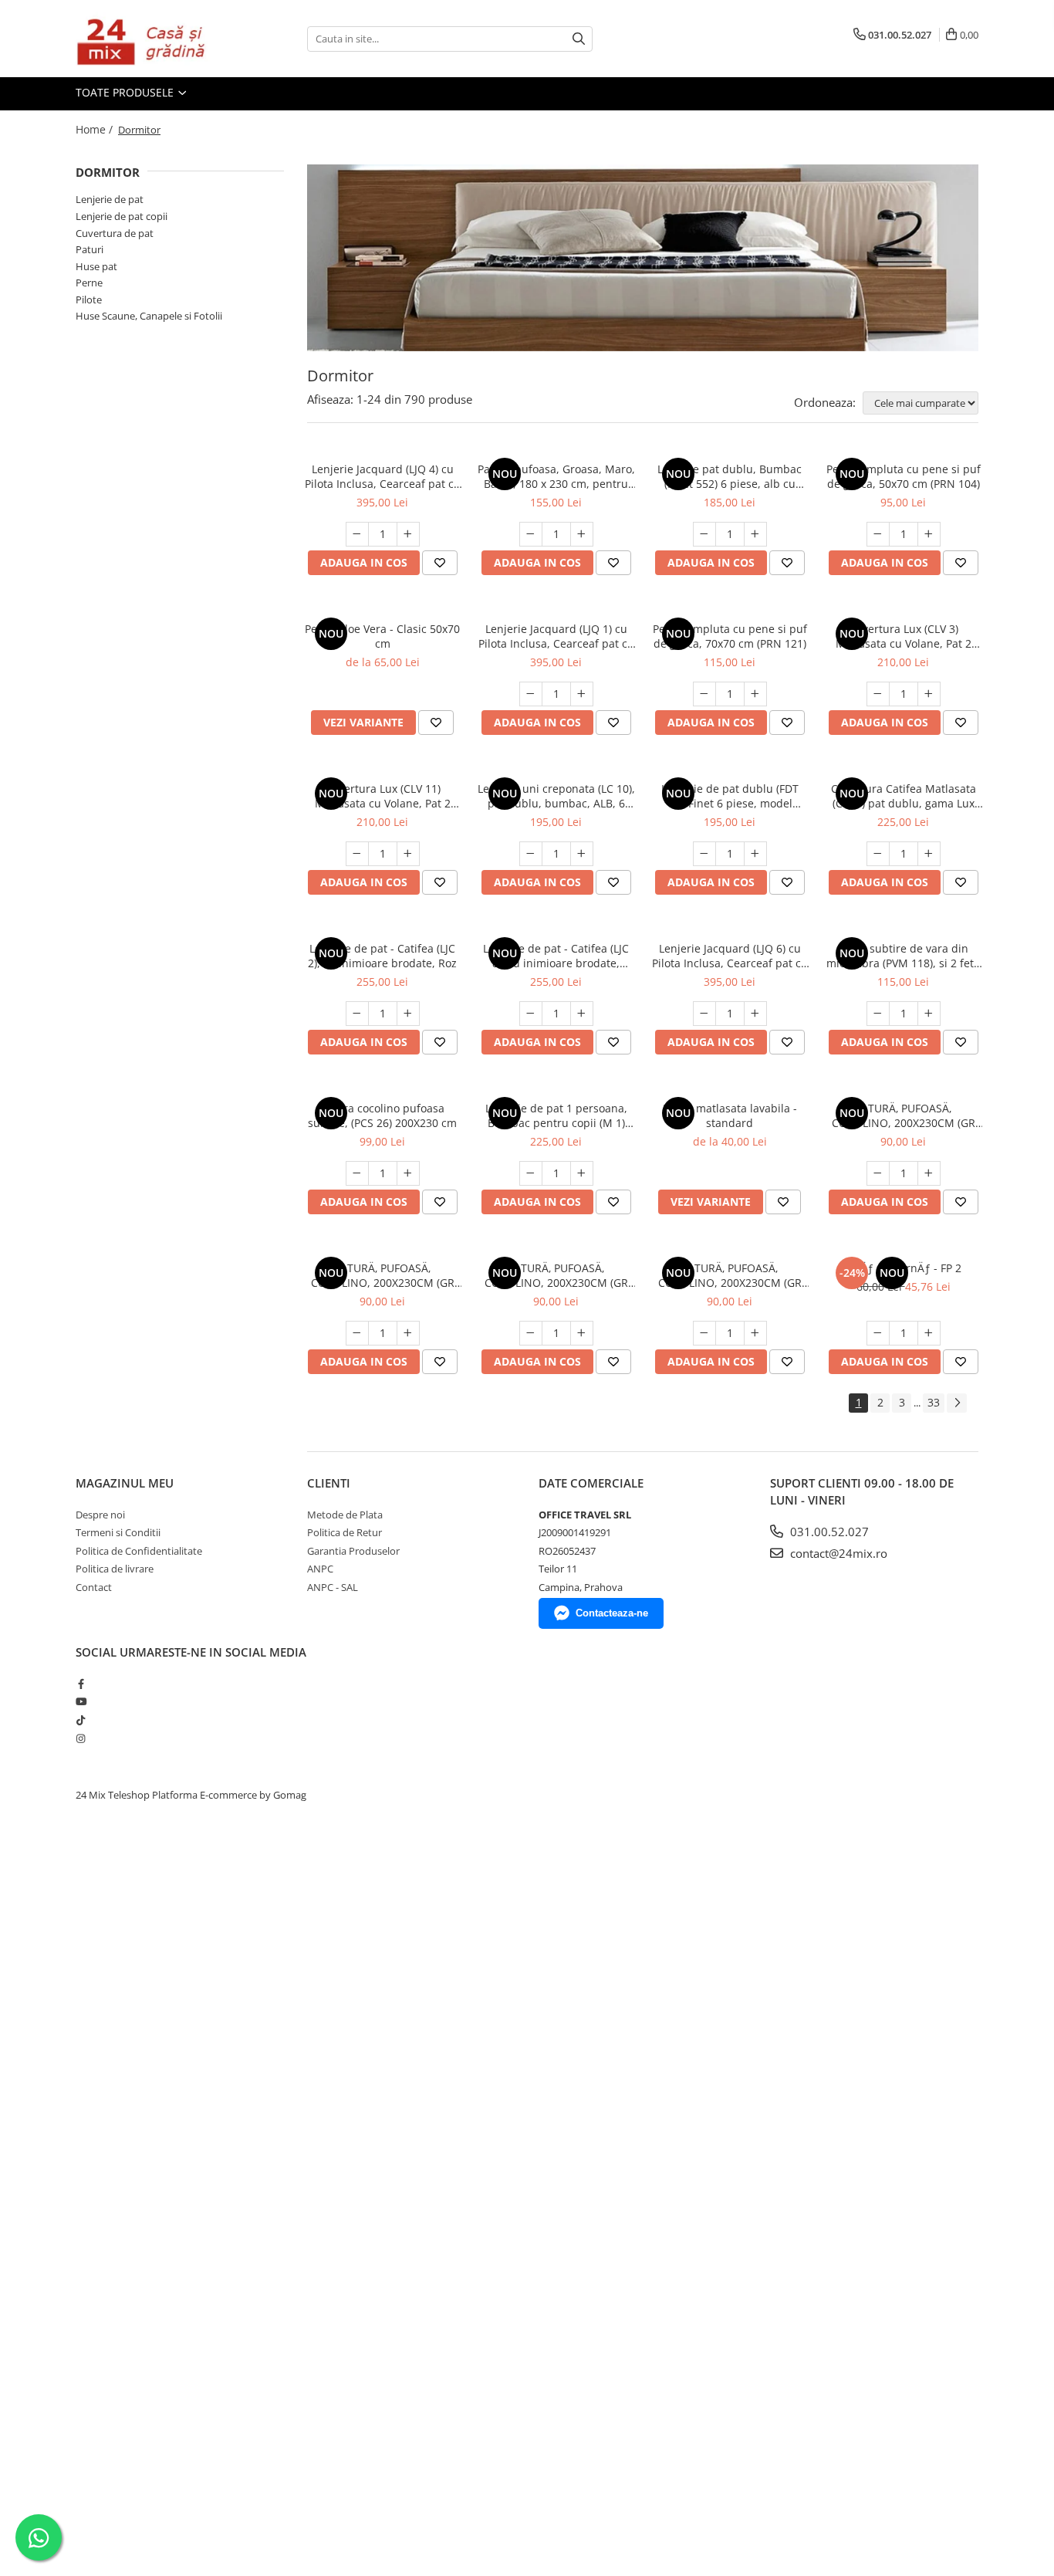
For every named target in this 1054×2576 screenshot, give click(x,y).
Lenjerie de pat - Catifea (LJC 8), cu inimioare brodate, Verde (556, 956)
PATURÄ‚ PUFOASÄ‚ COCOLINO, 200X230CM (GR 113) (730, 1275)
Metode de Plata (345, 1515)
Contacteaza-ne (612, 1613)
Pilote (89, 300)
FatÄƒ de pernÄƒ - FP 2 (903, 1268)
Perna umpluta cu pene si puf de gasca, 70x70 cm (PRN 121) (730, 636)
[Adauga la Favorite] (440, 563)
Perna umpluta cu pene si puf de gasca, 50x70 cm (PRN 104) (904, 476)
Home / (96, 129)
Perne (89, 283)
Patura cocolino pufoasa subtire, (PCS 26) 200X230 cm (382, 1115)
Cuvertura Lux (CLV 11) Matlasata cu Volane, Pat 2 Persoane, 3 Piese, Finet (383, 796)
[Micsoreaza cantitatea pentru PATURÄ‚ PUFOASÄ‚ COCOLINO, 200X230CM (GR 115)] (531, 1333)
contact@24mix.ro (837, 1553)
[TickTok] (81, 1720)
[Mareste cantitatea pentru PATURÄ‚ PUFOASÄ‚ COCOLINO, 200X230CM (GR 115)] (582, 1333)
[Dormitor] (643, 258)
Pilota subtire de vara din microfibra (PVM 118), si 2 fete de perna (903, 956)
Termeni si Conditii (118, 1532)
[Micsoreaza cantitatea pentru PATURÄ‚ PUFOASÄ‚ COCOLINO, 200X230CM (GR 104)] (357, 1333)
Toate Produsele (126, 92)
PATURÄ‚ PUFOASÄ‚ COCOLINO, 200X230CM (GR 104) (383, 1275)
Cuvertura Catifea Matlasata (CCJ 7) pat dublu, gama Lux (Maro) (904, 796)
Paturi (90, 249)
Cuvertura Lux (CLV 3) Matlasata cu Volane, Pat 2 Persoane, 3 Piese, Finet (904, 636)
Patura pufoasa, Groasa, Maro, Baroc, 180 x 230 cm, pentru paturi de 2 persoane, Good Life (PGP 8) (556, 476)
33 (934, 1402)
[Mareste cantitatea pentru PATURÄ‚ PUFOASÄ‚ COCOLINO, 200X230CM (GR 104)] (408, 1333)
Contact (94, 1587)
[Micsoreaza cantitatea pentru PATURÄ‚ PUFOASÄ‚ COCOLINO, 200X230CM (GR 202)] (878, 1173)
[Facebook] (81, 1684)
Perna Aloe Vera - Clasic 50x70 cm (382, 636)
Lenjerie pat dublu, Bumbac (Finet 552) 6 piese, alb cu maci (730, 476)
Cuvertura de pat (115, 233)
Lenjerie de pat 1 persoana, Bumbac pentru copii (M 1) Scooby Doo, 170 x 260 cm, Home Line (556, 1115)
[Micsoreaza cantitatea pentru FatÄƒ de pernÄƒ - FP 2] (878, 1333)
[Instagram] (81, 1738)
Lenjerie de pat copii (122, 216)
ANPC (320, 1569)
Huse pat (96, 266)
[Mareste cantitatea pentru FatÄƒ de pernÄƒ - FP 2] (929, 1333)
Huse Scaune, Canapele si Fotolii (149, 316)
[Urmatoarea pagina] (957, 1403)
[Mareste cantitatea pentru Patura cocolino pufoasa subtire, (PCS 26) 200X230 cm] (408, 1173)
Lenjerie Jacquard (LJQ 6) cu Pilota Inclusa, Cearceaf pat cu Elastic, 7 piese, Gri (730, 956)
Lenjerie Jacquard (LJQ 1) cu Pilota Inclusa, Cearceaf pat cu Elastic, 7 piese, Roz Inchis (556, 636)
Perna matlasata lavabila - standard (730, 1115)
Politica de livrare (115, 1569)
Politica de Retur (345, 1532)
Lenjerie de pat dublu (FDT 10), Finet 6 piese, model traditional (730, 796)
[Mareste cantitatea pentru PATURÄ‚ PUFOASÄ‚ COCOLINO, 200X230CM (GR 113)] (755, 1333)
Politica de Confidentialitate (139, 1551)
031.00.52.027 (828, 1532)
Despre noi (100, 1515)
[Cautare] (579, 39)
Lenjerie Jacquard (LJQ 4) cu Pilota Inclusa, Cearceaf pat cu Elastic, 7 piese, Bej (383, 476)
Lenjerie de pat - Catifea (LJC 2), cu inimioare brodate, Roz (382, 956)
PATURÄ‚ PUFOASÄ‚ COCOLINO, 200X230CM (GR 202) (904, 1115)
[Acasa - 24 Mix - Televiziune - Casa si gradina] (153, 39)
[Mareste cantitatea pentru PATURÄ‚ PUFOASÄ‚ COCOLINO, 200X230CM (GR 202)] (929, 1173)
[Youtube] (81, 1701)
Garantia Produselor (353, 1551)
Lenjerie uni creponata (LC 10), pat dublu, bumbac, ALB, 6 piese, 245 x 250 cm (556, 796)
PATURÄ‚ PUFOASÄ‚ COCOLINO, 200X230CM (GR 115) (556, 1275)
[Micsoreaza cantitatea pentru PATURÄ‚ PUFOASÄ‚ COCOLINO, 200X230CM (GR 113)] (704, 1333)
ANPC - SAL (333, 1587)
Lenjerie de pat (110, 199)
